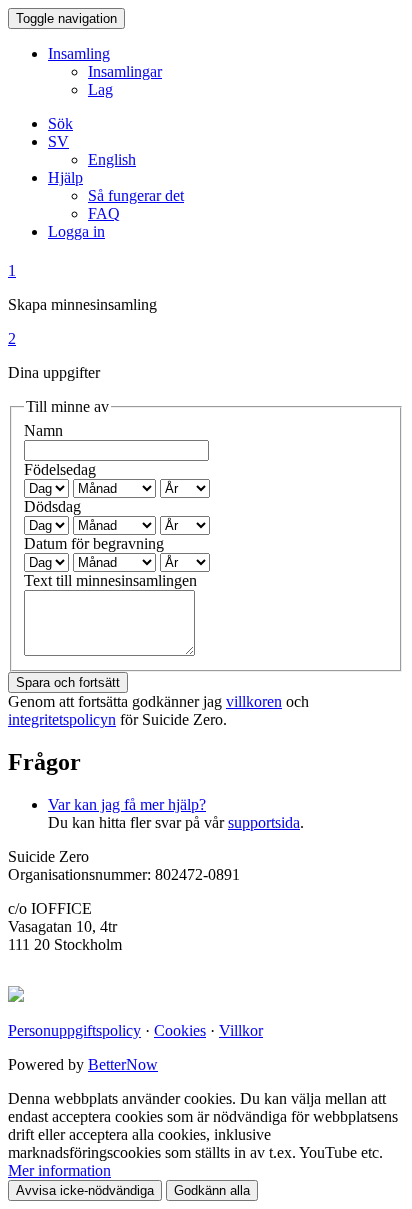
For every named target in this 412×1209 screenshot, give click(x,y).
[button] (58, 141)
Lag (100, 89)
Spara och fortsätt (68, 682)
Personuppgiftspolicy (74, 1030)
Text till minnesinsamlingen (110, 580)
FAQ (104, 213)
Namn (43, 430)
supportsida (264, 822)
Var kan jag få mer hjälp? (127, 804)
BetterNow (123, 1064)
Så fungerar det (136, 195)
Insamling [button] (79, 53)
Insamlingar (125, 71)
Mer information (59, 1170)
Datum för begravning (94, 543)
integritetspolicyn (62, 719)
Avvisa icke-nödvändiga (85, 1190)
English (112, 159)
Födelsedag (60, 469)
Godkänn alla (212, 1190)
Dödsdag (52, 506)
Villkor (241, 1030)
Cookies (180, 1030)
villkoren (254, 701)
